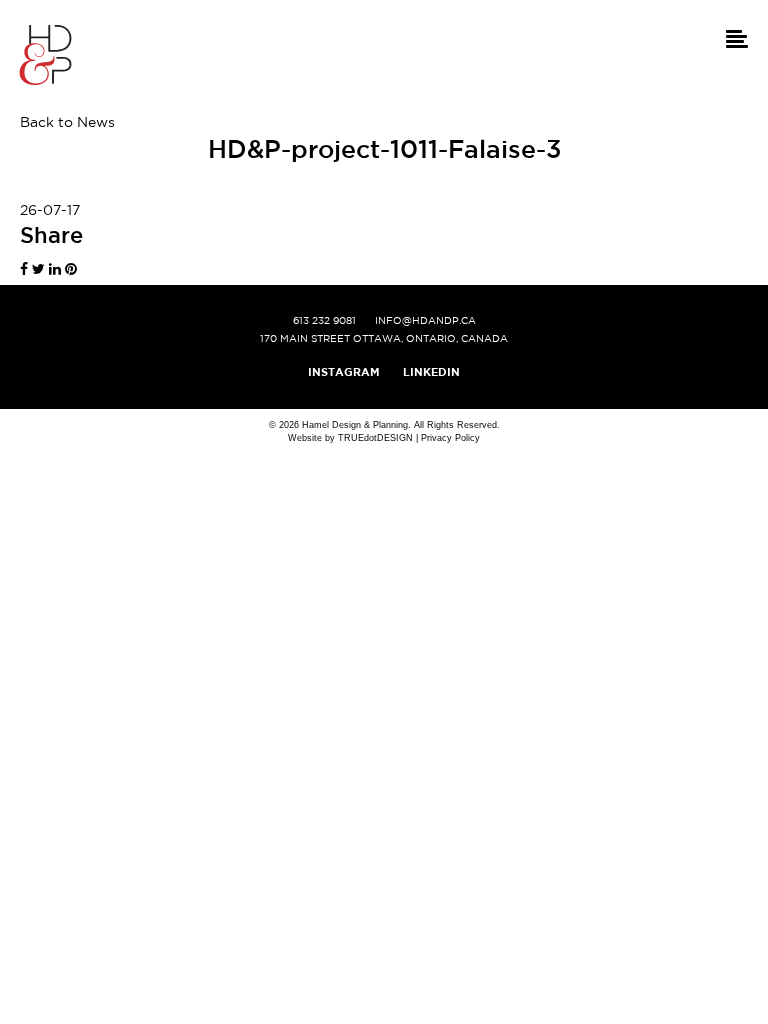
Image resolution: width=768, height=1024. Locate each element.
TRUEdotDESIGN (375, 438)
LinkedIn (431, 372)
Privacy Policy (450, 438)
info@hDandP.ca (425, 320)
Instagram (344, 372)
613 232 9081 (324, 320)
